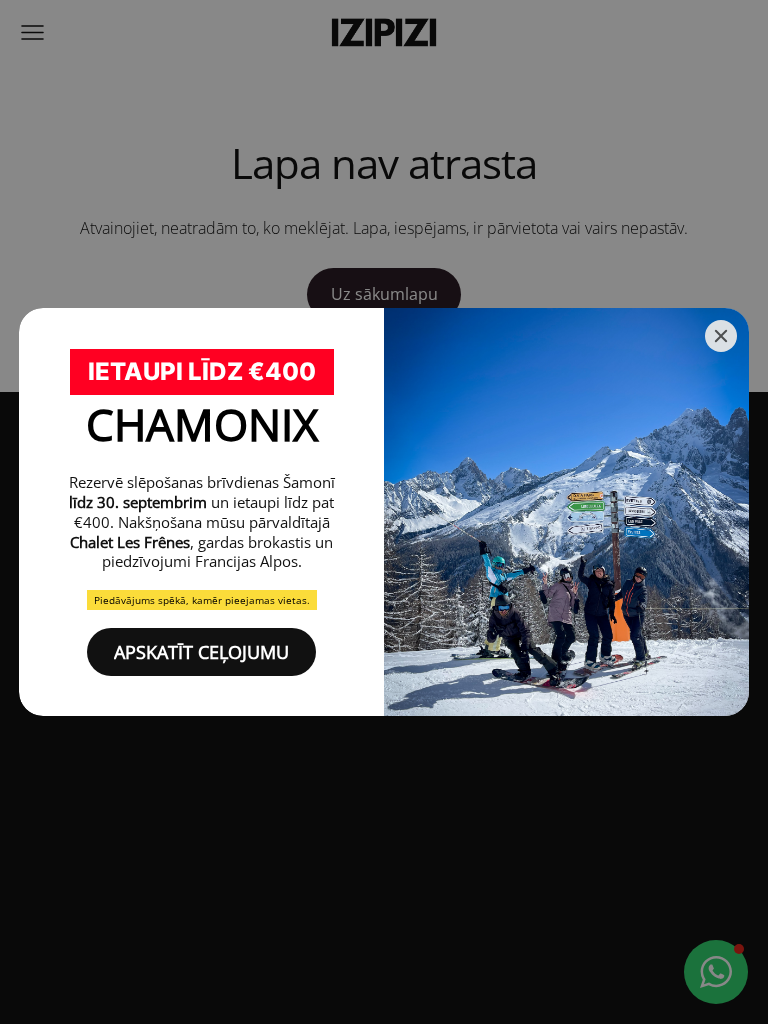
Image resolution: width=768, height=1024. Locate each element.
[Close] (721, 336)
